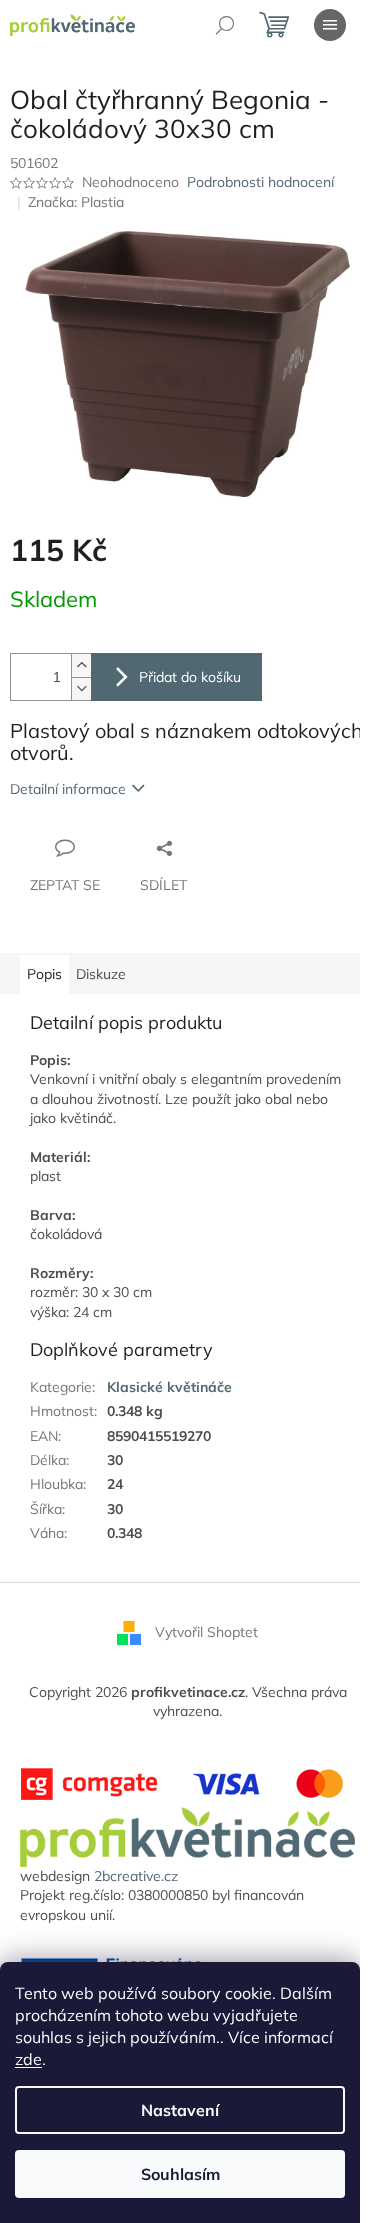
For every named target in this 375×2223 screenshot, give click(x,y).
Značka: (76, 202)
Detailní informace (68, 789)
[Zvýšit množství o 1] (81, 665)
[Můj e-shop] (187, 1836)
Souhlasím (180, 2174)
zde (28, 2059)
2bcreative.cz (136, 1876)
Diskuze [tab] (101, 974)
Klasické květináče (169, 1387)
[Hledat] (225, 25)
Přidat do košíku (190, 677)
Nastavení (180, 2110)
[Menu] (330, 25)
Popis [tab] (44, 974)
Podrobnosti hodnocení (260, 182)
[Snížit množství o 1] (81, 688)
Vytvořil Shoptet (206, 1631)
